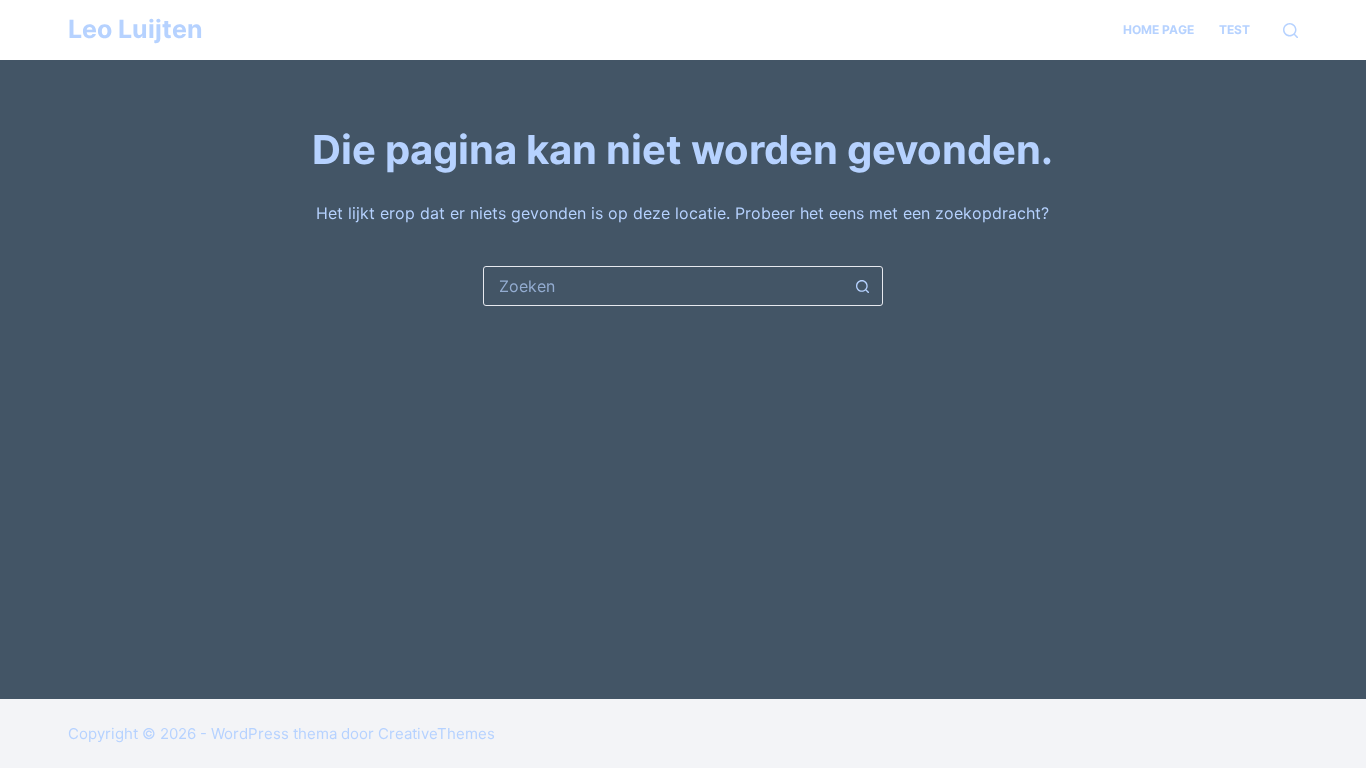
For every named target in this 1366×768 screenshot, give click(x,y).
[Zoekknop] (863, 286)
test (1234, 29)
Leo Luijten (135, 29)
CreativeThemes (436, 733)
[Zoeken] (1290, 30)
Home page (1158, 29)
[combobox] (664, 286)
